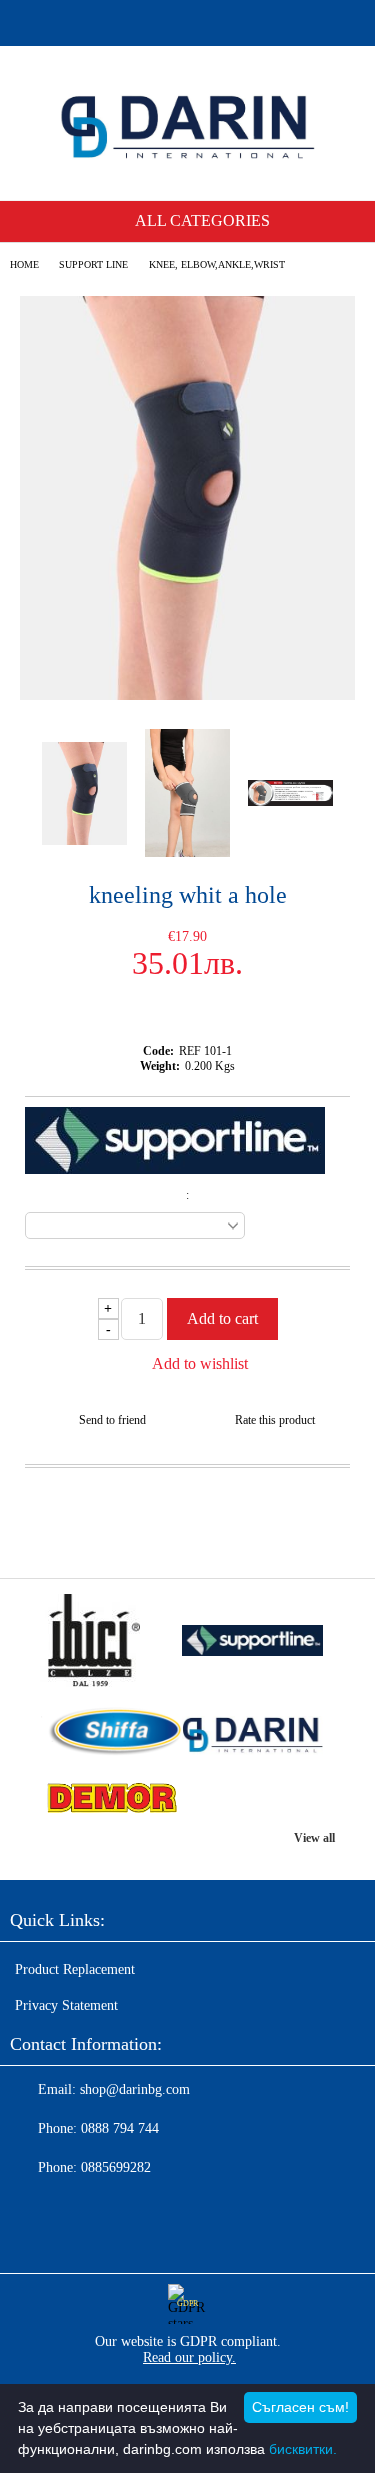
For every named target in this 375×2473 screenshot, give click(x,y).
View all (314, 1838)
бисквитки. (303, 2449)
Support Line (93, 264)
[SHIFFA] (111, 1733)
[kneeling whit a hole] (187, 695)
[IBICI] (111, 1642)
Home (24, 264)
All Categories (202, 220)
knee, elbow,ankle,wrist (217, 264)
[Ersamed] (253, 1643)
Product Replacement (75, 1969)
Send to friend (112, 1420)
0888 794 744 (120, 2128)
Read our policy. (189, 2357)
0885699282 (116, 2167)
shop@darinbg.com (135, 2089)
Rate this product (275, 1420)
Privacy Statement (66, 2005)
